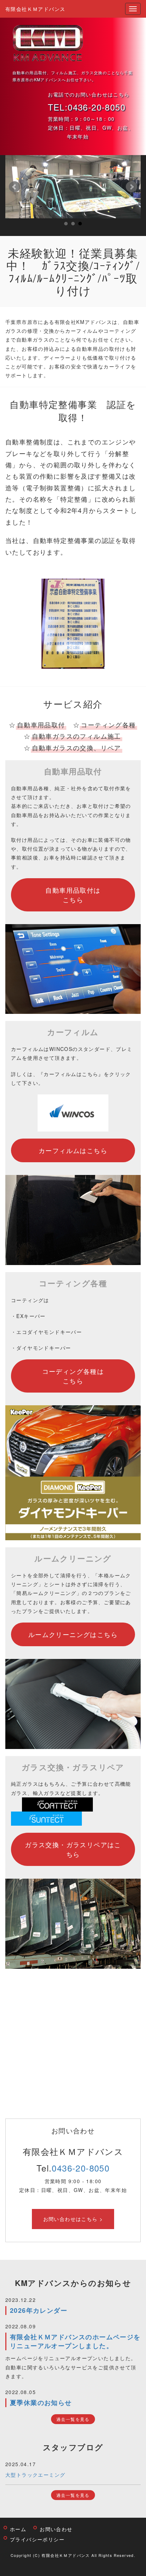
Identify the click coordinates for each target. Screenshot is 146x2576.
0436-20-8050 (81, 2168)
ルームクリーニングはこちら (73, 1634)
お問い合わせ (56, 2529)
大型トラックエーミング (35, 2475)
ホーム (18, 2529)
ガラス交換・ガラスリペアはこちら (73, 1849)
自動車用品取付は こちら (73, 895)
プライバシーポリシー (37, 2539)
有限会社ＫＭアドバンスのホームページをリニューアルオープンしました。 (75, 2341)
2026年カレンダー (39, 2310)
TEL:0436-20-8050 (87, 107)
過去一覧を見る (73, 2419)
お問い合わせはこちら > (73, 2219)
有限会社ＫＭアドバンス (35, 9)
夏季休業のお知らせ (41, 2403)
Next (131, 187)
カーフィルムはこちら (73, 1150)
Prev (15, 187)
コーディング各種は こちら (73, 1376)
